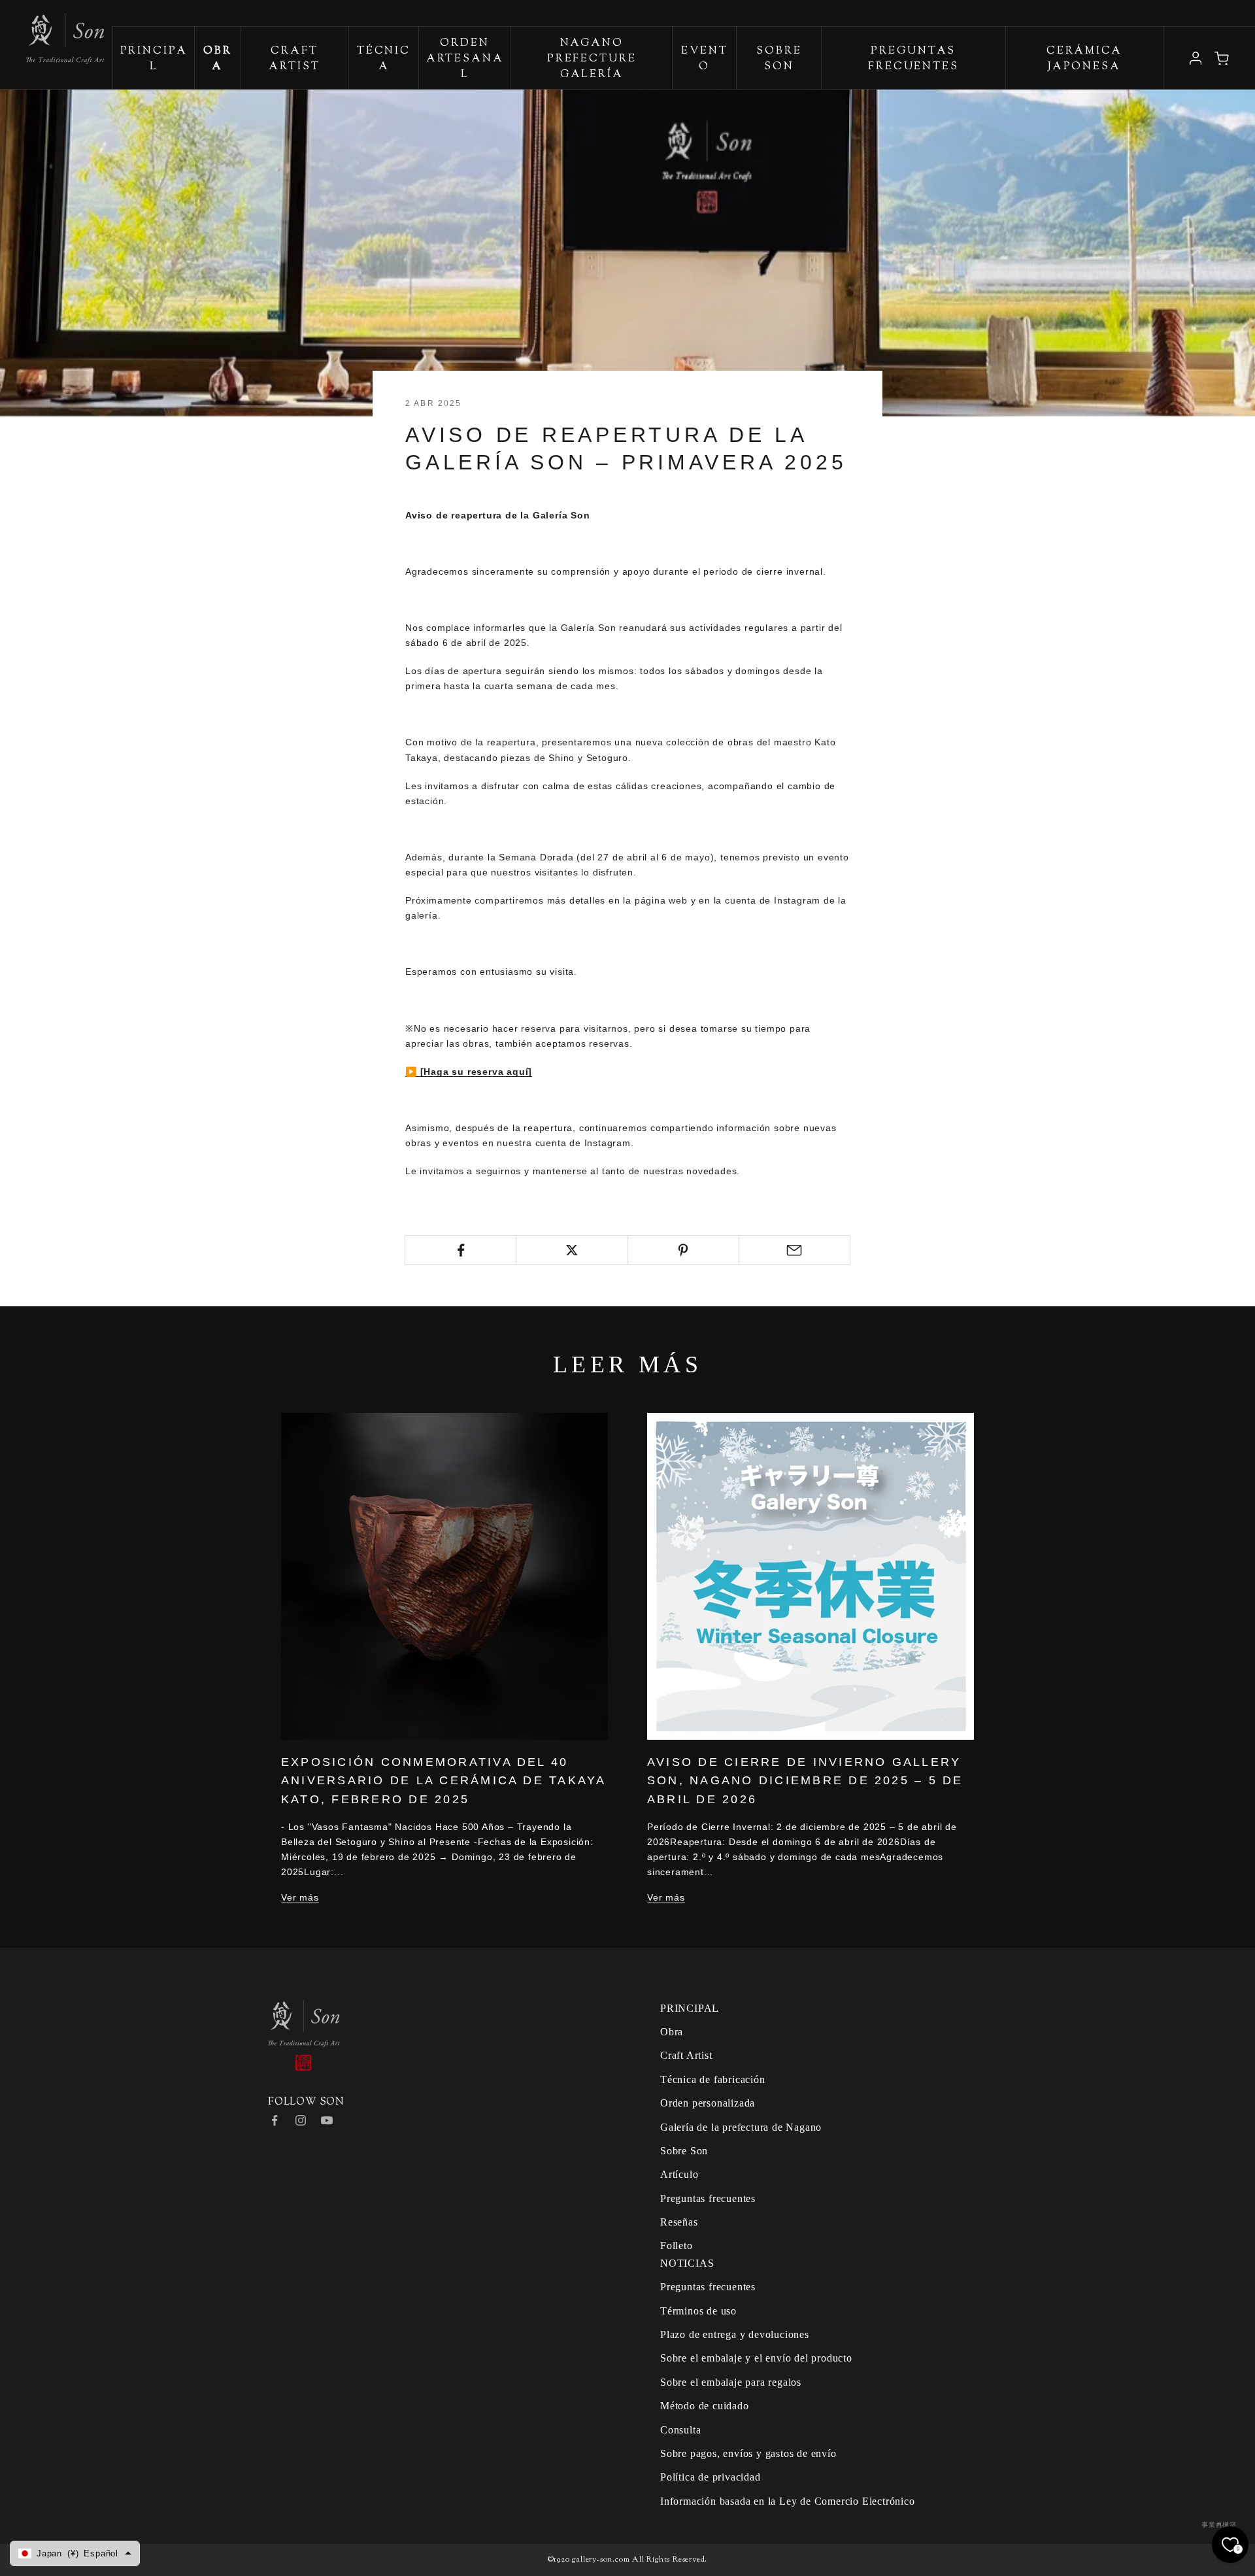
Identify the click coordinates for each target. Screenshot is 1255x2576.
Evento (704, 59)
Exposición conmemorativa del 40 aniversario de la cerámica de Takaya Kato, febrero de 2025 (443, 1781)
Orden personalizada (708, 2103)
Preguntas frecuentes (913, 59)
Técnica (384, 59)
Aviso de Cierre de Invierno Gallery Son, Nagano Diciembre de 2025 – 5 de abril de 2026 (805, 1781)
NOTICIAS (687, 2263)
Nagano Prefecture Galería (592, 59)
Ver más (300, 1897)
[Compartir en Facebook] (460, 1250)
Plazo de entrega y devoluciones (735, 2334)
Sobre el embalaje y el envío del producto (756, 2358)
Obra (672, 2032)
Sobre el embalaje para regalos (731, 2382)
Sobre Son (779, 59)
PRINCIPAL (154, 59)
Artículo (679, 2174)
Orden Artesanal (465, 59)
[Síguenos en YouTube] (327, 2120)
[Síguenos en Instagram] (301, 2120)
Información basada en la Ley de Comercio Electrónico (788, 2501)
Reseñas (679, 2222)
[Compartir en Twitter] (572, 1250)
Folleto (677, 2246)
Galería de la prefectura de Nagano (741, 2127)
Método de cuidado (705, 2406)
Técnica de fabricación (713, 2079)
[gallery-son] (52, 32)
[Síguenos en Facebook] (275, 2120)
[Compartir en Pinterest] (683, 1250)
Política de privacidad (711, 2477)
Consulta (680, 2430)
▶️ (413, 1072)
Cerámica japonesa (1084, 59)
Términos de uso (698, 2311)
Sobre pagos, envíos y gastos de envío (748, 2453)
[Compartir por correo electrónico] (795, 1250)
